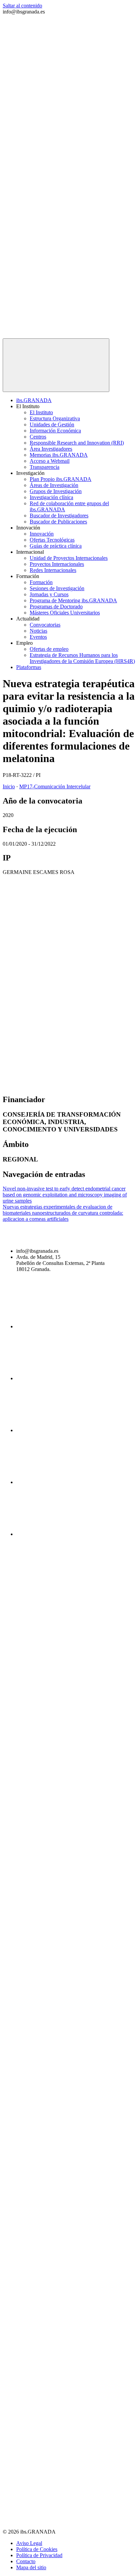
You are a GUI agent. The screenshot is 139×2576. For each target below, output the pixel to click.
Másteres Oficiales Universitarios (65, 613)
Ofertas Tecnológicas (52, 540)
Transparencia (45, 467)
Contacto (26, 2561)
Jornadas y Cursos (49, 594)
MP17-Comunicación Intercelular (55, 786)
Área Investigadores (51, 449)
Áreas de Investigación (54, 485)
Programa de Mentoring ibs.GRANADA (73, 600)
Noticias (38, 631)
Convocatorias (45, 625)
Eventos (38, 637)
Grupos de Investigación (56, 491)
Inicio (9, 786)
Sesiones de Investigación (57, 588)
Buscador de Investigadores (59, 516)
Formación (41, 582)
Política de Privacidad (39, 2555)
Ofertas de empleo (49, 649)
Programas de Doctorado (56, 607)
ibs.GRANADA (34, 400)
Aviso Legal (29, 2543)
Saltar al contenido (22, 6)
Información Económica (55, 431)
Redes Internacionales (53, 570)
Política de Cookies (37, 2549)
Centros (38, 437)
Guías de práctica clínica (56, 546)
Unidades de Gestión (52, 425)
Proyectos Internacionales (57, 564)
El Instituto (41, 412)
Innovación (42, 534)
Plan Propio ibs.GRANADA (61, 479)
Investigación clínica (51, 497)
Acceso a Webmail (50, 461)
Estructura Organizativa (55, 418)
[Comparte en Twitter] (53, 981)
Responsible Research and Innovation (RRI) (77, 443)
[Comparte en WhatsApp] (53, 1085)
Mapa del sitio (31, 2567)
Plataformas (29, 667)
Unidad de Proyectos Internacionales (69, 558)
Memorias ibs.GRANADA (59, 455)
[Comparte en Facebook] (53, 929)
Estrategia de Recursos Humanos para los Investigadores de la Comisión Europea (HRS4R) (82, 658)
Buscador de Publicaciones (58, 522)
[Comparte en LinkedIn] (53, 1033)
